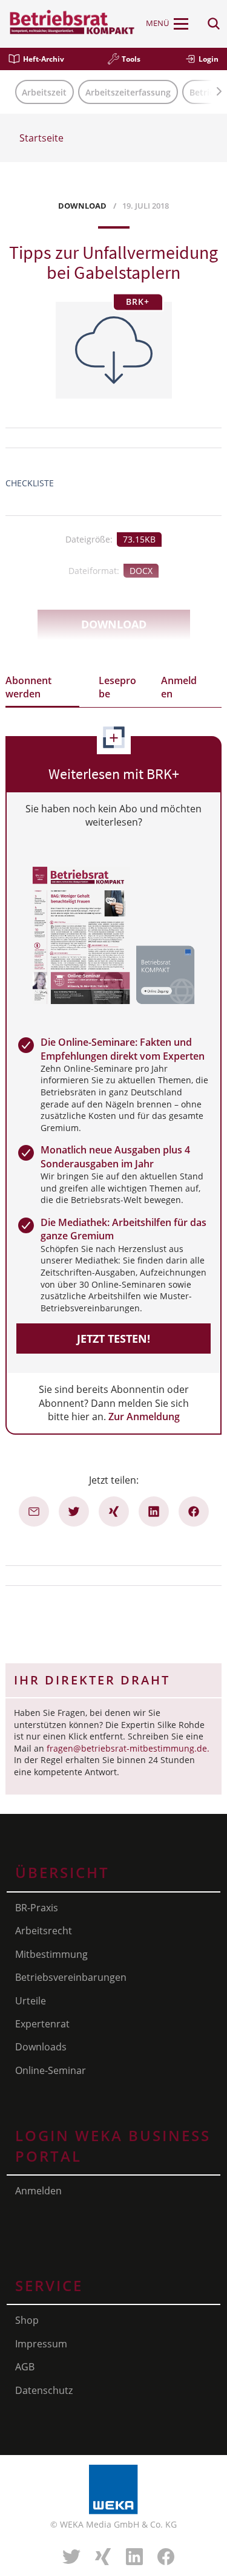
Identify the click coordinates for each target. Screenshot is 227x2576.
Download (114, 624)
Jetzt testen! (113, 1339)
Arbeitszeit (44, 92)
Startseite (41, 138)
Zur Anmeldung (144, 1417)
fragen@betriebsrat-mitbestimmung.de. (128, 1748)
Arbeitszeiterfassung (128, 92)
